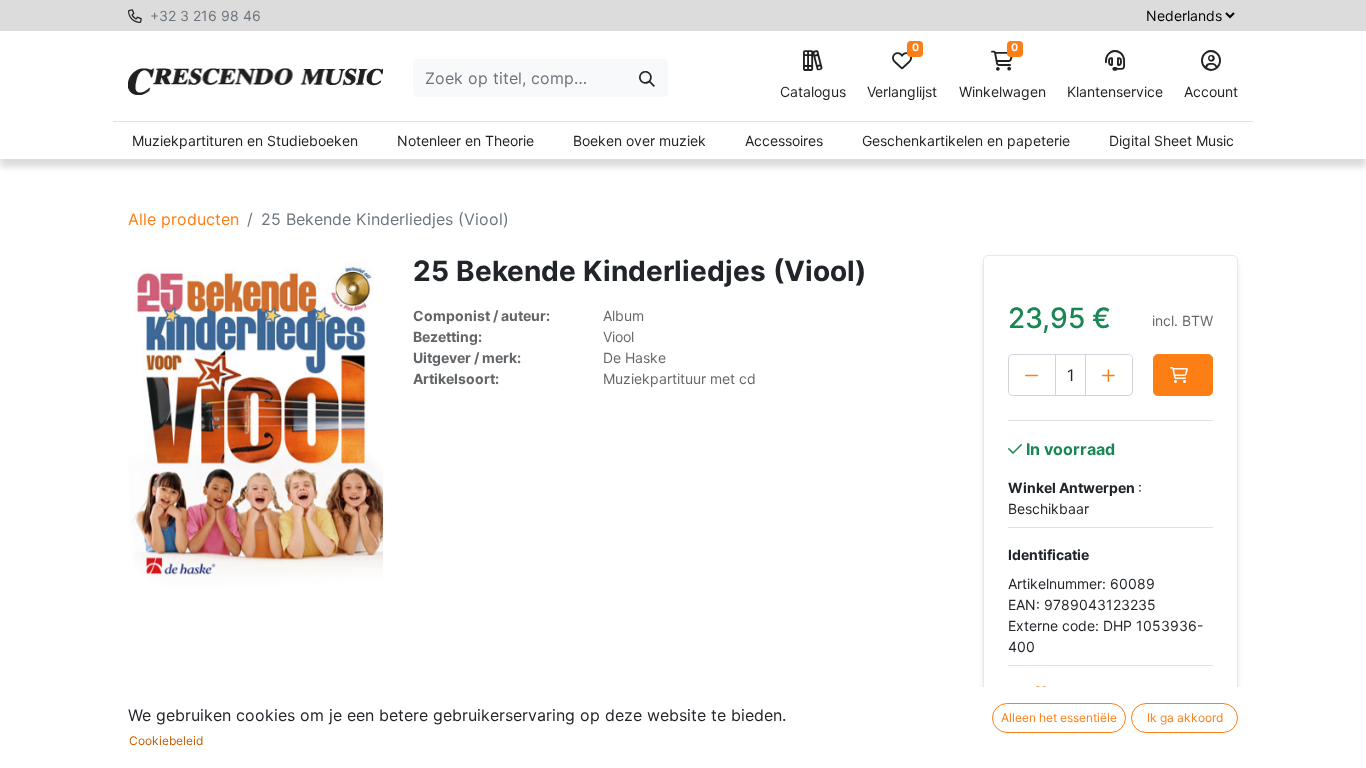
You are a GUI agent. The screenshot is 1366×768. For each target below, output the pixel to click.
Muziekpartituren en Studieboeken (245, 140)
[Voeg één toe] (1109, 375)
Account (1211, 91)
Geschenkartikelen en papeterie (966, 140)
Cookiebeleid (166, 740)
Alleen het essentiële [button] (1059, 717)
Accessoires (784, 140)
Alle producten (183, 219)
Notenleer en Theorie (465, 140)
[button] (1183, 375)
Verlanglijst (902, 75)
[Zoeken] (647, 78)
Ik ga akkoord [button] (1185, 717)
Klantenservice (1115, 91)
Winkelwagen (1002, 75)
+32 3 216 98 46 (205, 15)
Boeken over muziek (639, 140)
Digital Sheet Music (1171, 140)
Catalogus (813, 91)
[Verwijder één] (1032, 375)
